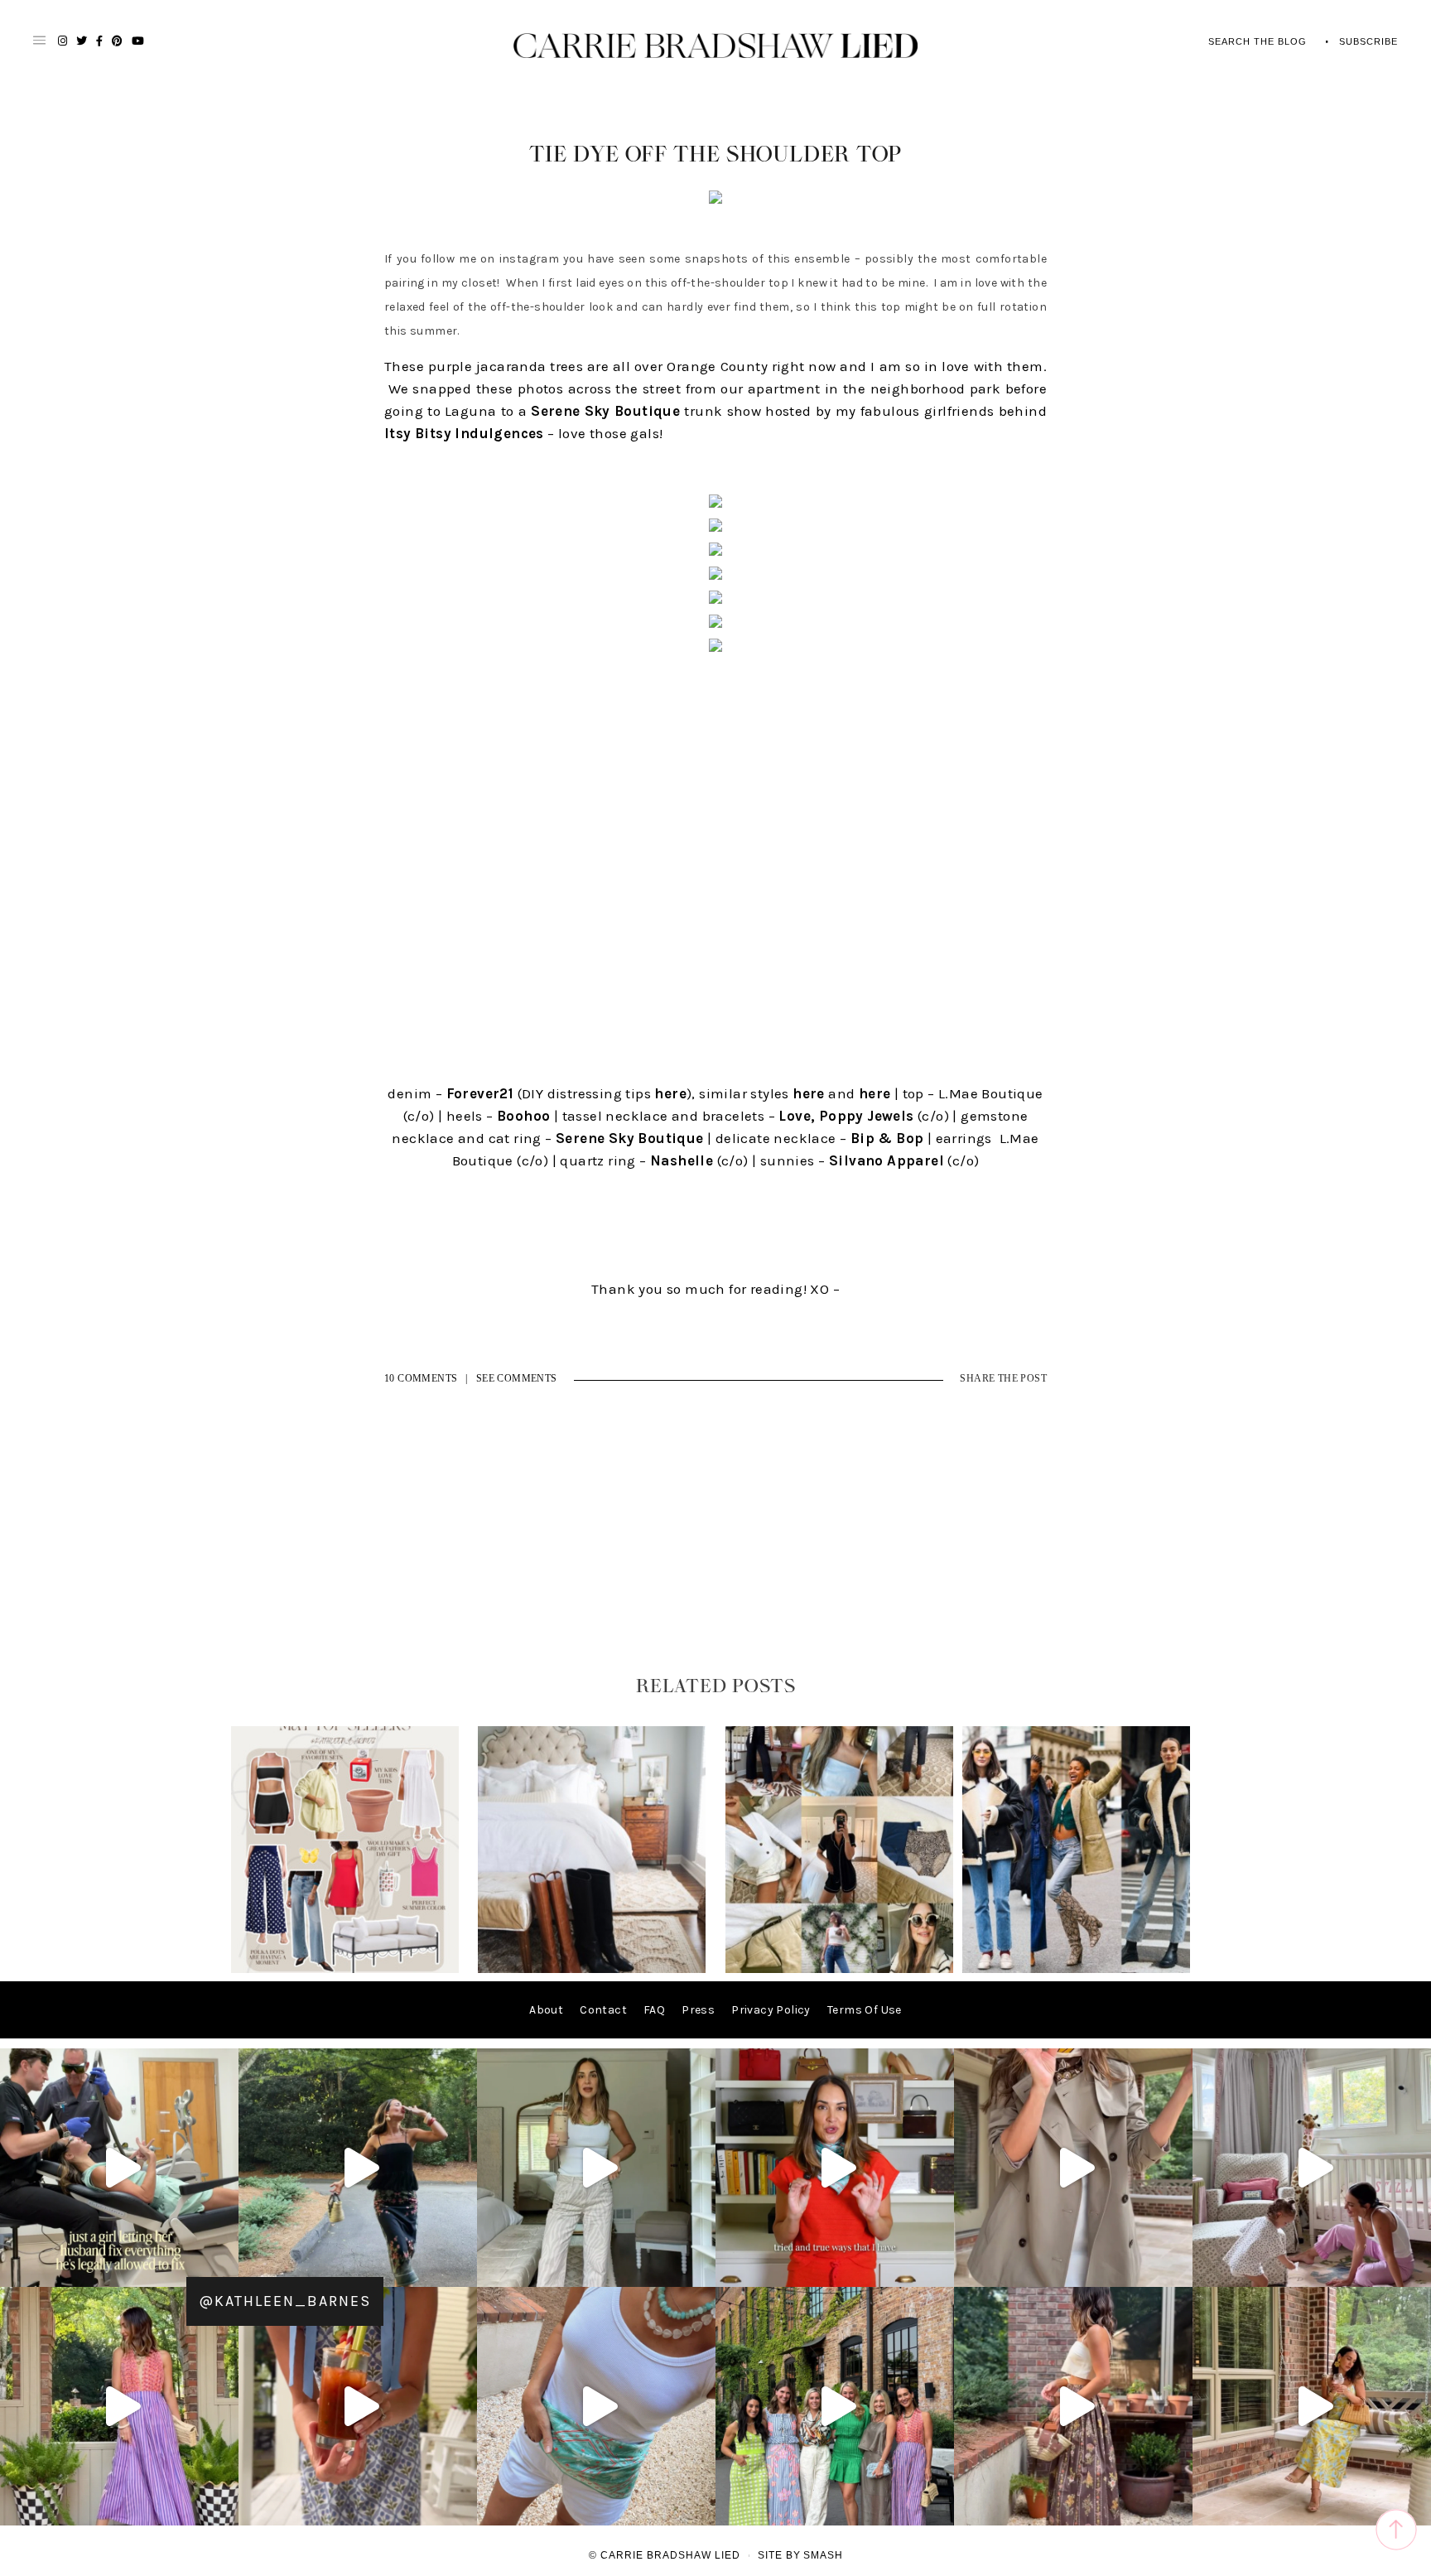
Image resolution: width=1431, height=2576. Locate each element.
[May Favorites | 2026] (345, 1969)
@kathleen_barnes (285, 2301)
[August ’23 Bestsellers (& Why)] (839, 1969)
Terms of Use (865, 2010)
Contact (603, 2010)
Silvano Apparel (887, 1160)
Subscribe (1368, 41)
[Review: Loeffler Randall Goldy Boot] (592, 1969)
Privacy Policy (771, 2010)
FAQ (654, 2010)
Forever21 (480, 1093)
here (670, 1093)
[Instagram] (222, 2267)
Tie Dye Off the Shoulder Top (715, 155)
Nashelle (682, 1160)
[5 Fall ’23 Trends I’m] (1076, 1969)
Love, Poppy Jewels (846, 1116)
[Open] (119, 2168)
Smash (823, 2555)
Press (698, 2010)
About (546, 2010)
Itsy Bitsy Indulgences (464, 433)
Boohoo (523, 1116)
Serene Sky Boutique (605, 411)
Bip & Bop (887, 1138)
